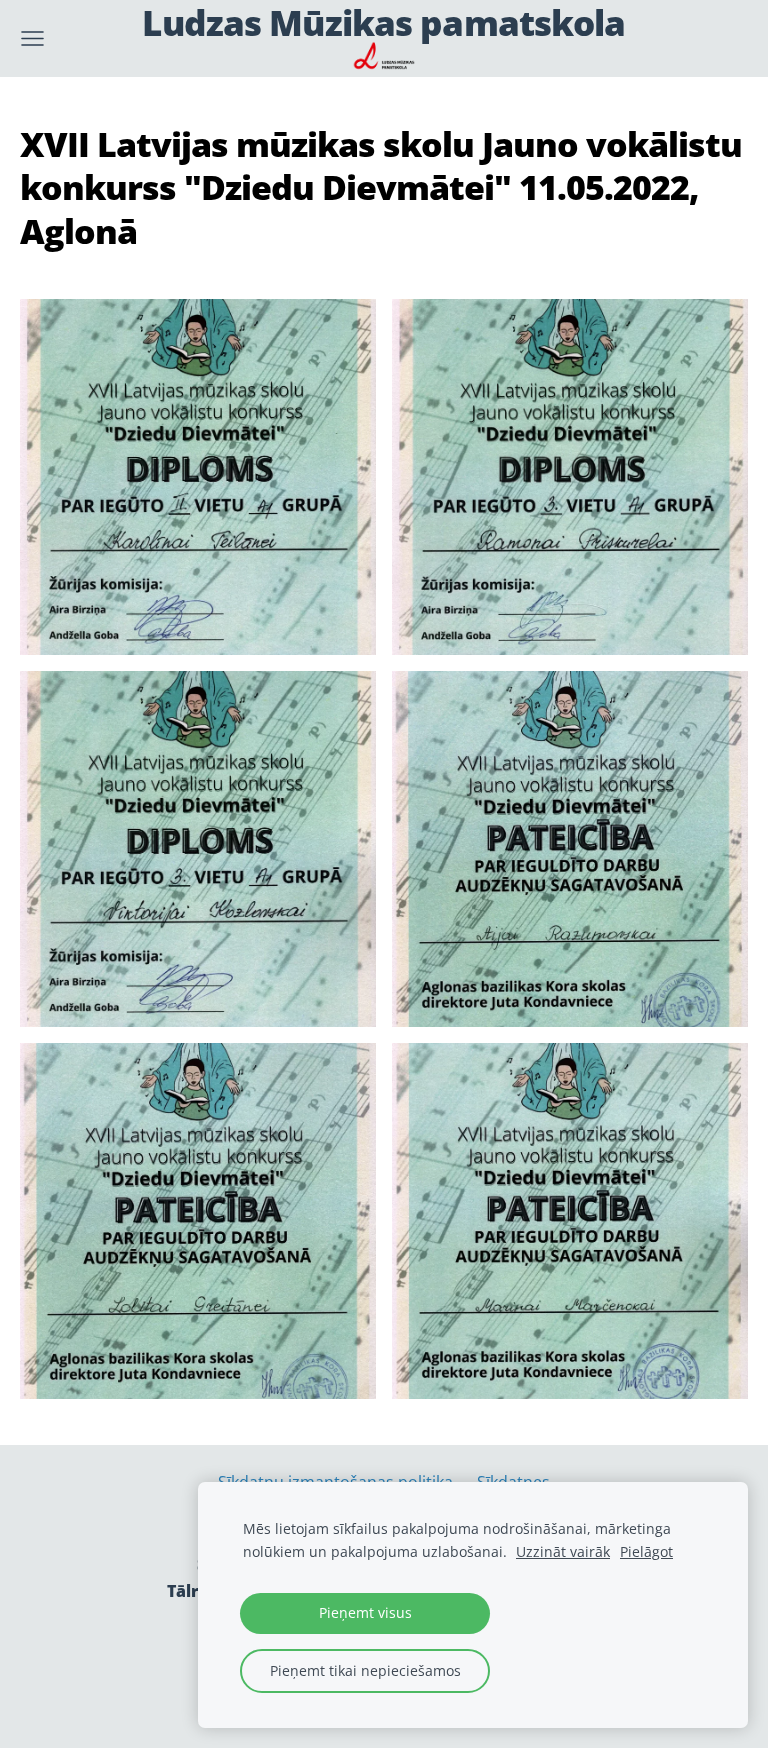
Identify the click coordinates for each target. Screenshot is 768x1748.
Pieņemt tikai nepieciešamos (365, 1670)
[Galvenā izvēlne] (32, 38)
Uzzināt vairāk (563, 1551)
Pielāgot (646, 1551)
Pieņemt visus (365, 1612)
